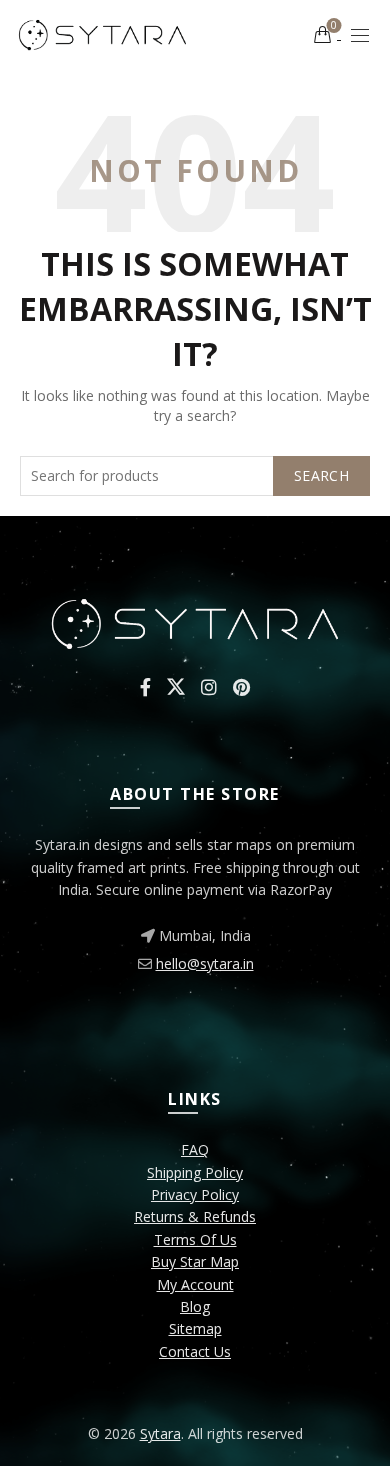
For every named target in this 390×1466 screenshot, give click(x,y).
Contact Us (195, 1351)
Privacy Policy (195, 1194)
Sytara (160, 1433)
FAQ (195, 1149)
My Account (195, 1284)
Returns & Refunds (195, 1216)
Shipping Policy (195, 1172)
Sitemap (195, 1328)
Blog (195, 1306)
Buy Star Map (195, 1261)
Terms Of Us (195, 1239)
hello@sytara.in (205, 963)
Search (321, 475)
